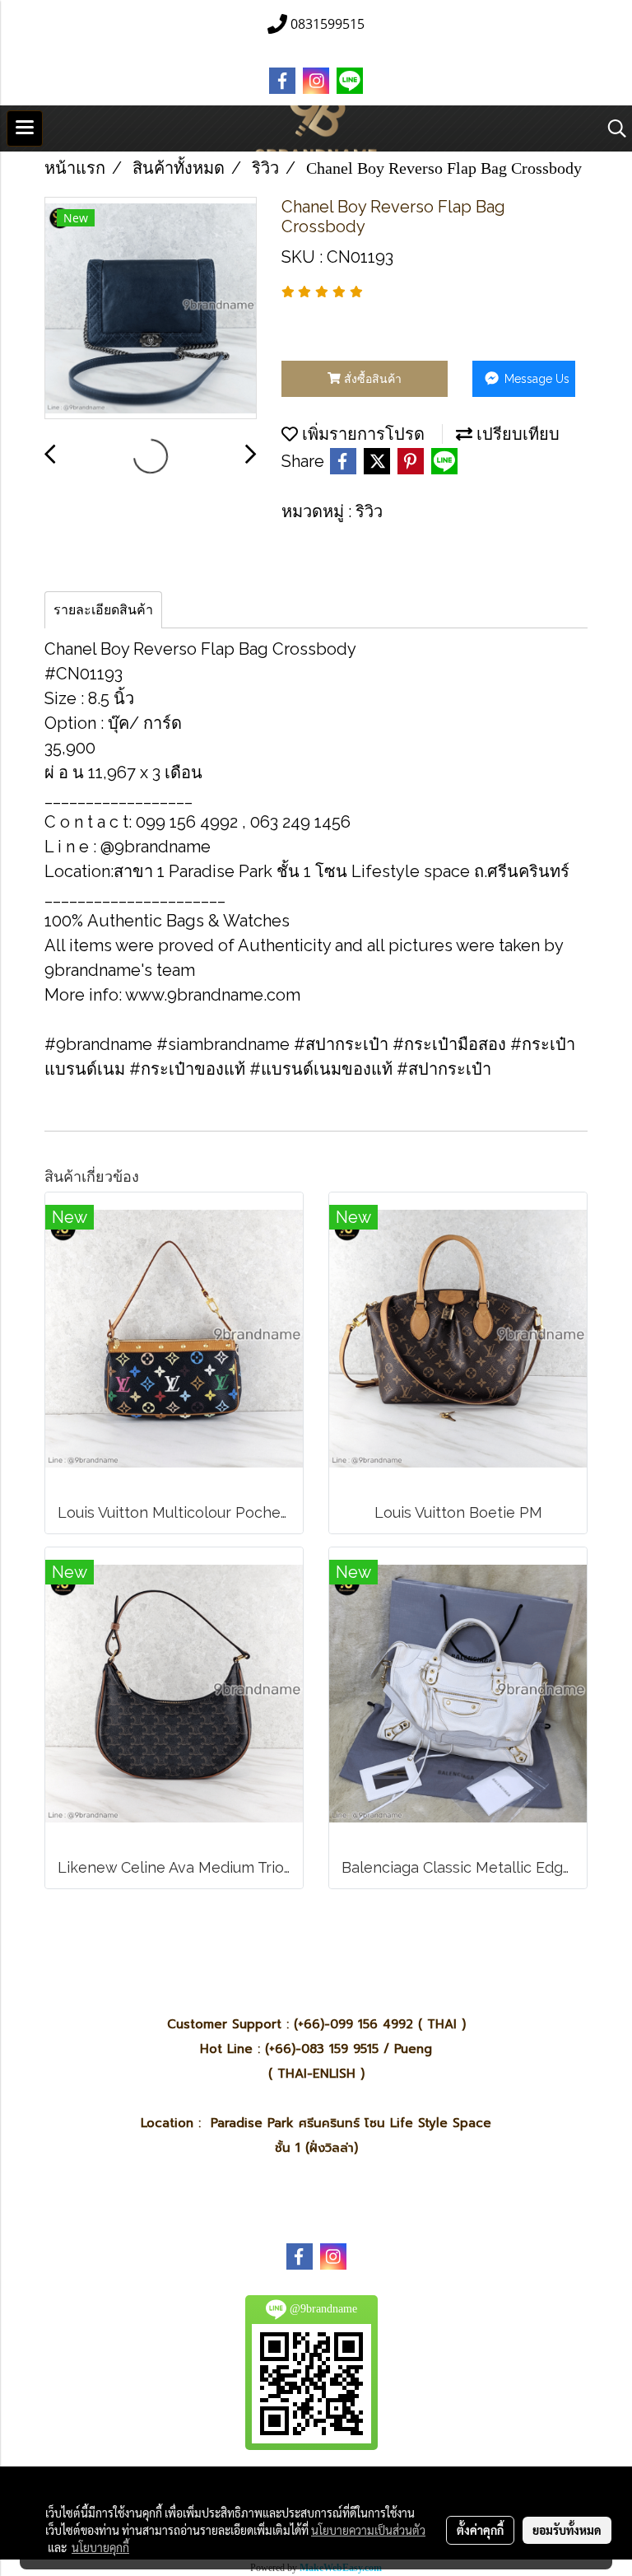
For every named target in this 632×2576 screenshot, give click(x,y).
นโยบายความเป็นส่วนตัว (368, 2530)
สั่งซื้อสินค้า (371, 379)
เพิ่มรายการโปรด (361, 434)
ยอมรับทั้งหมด (567, 2530)
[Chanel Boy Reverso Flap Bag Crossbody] (151, 309)
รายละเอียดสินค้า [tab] (103, 610)
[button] (611, 128)
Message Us (535, 379)
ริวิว (369, 511)
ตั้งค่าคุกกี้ (480, 2530)
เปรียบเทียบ (516, 434)
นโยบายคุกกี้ (100, 2547)
